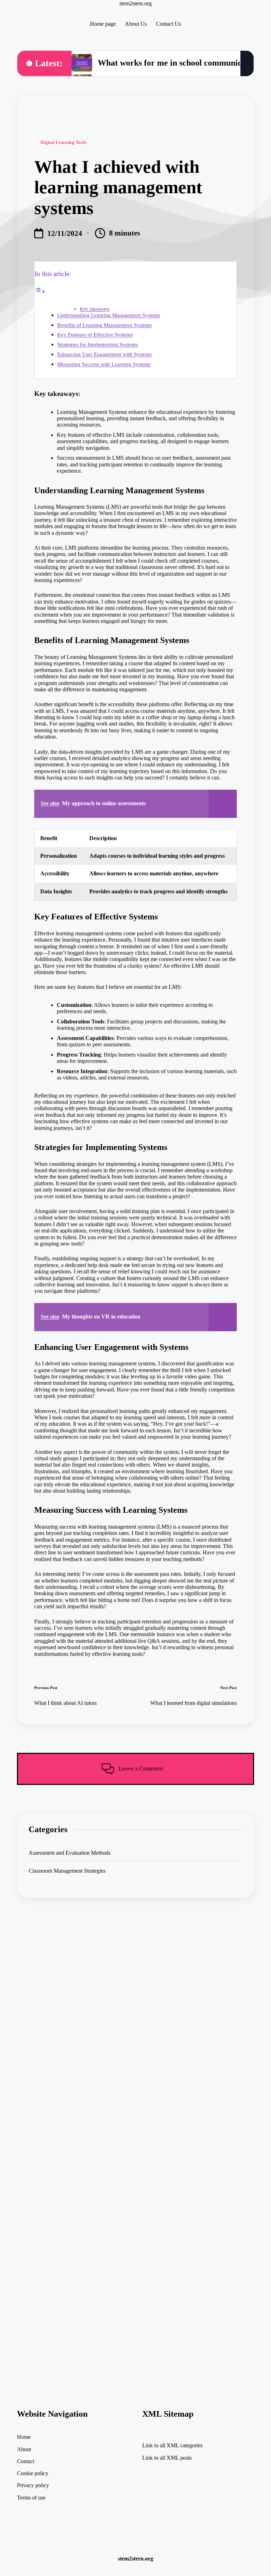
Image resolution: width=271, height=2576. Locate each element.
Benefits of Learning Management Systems (104, 325)
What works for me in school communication (179, 63)
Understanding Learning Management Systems (109, 315)
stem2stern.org (135, 3)
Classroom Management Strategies (67, 1871)
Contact (26, 2461)
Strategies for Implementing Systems (97, 344)
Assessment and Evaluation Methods (70, 1853)
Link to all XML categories (172, 2445)
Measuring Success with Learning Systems (104, 364)
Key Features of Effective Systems (95, 334)
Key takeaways (95, 309)
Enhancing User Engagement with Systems (104, 354)
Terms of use (31, 2498)
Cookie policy (33, 2473)
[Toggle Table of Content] (40, 291)
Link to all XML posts (167, 2458)
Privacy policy (33, 2485)
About (24, 2449)
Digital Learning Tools (64, 142)
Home (24, 2437)
